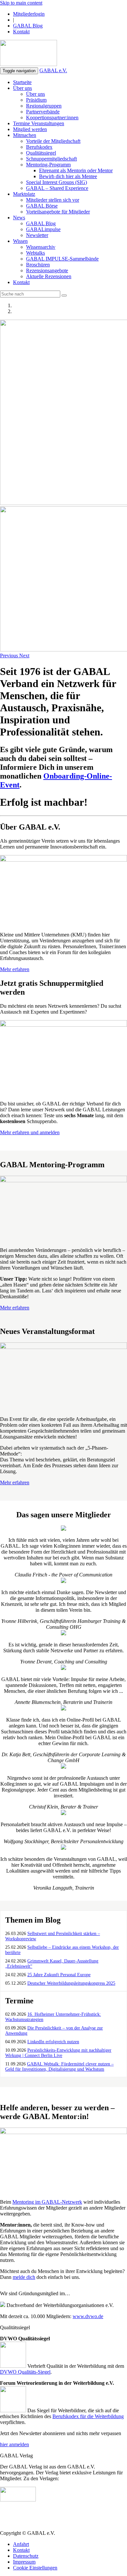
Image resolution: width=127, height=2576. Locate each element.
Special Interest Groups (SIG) (56, 182)
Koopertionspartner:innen (52, 118)
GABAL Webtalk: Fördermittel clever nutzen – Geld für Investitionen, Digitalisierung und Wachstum (59, 2067)
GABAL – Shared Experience (57, 188)
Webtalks (35, 253)
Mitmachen (25, 135)
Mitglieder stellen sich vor (53, 200)
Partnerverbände (43, 112)
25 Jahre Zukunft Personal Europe (59, 1975)
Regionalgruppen (44, 106)
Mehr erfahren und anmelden (30, 1132)
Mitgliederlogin (29, 14)
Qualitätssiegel (41, 153)
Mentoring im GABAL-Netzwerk (47, 2202)
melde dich (24, 2277)
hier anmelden (14, 2444)
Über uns (22, 88)
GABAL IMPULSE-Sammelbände (62, 259)
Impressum (24, 2562)
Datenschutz (26, 2556)
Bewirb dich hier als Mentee (68, 176)
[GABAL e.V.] (28, 54)
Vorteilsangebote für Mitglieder (58, 212)
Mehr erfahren (15, 969)
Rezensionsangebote (47, 270)
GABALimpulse (43, 229)
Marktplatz (24, 194)
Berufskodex (39, 147)
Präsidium (36, 100)
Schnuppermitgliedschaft (51, 159)
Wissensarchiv (41, 247)
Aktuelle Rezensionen (49, 276)
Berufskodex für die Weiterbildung (88, 2416)
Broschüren (38, 265)
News (19, 218)
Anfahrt (21, 2544)
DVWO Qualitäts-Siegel (25, 2372)
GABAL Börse (42, 206)
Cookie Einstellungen (35, 2568)
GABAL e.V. (53, 70)
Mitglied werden (30, 129)
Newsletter (37, 235)
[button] (10, 656)
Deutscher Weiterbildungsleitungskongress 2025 (71, 1983)
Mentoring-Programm (48, 165)
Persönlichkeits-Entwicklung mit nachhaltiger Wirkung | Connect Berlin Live (58, 2053)
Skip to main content (21, 3)
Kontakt (21, 32)
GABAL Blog (28, 26)
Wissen (20, 241)
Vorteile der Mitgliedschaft (53, 141)
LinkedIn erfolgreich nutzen (53, 2042)
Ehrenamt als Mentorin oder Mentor (76, 170)
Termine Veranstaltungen (39, 123)
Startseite (22, 82)
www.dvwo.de (88, 2316)
